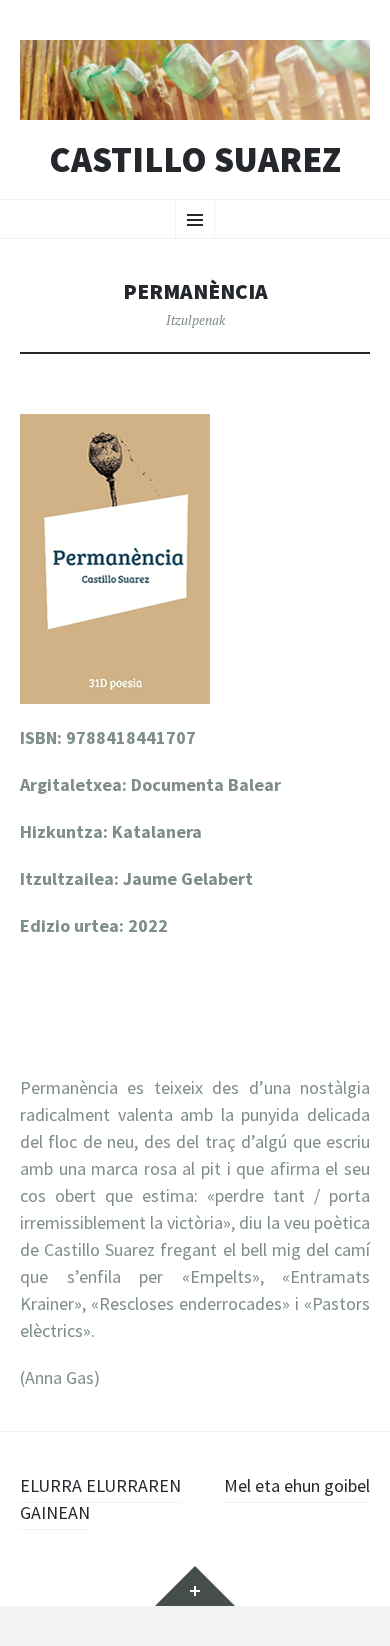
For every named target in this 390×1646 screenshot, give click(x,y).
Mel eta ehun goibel (297, 1485)
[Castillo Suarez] (195, 80)
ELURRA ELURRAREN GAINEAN (100, 1499)
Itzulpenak (195, 320)
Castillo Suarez (195, 160)
